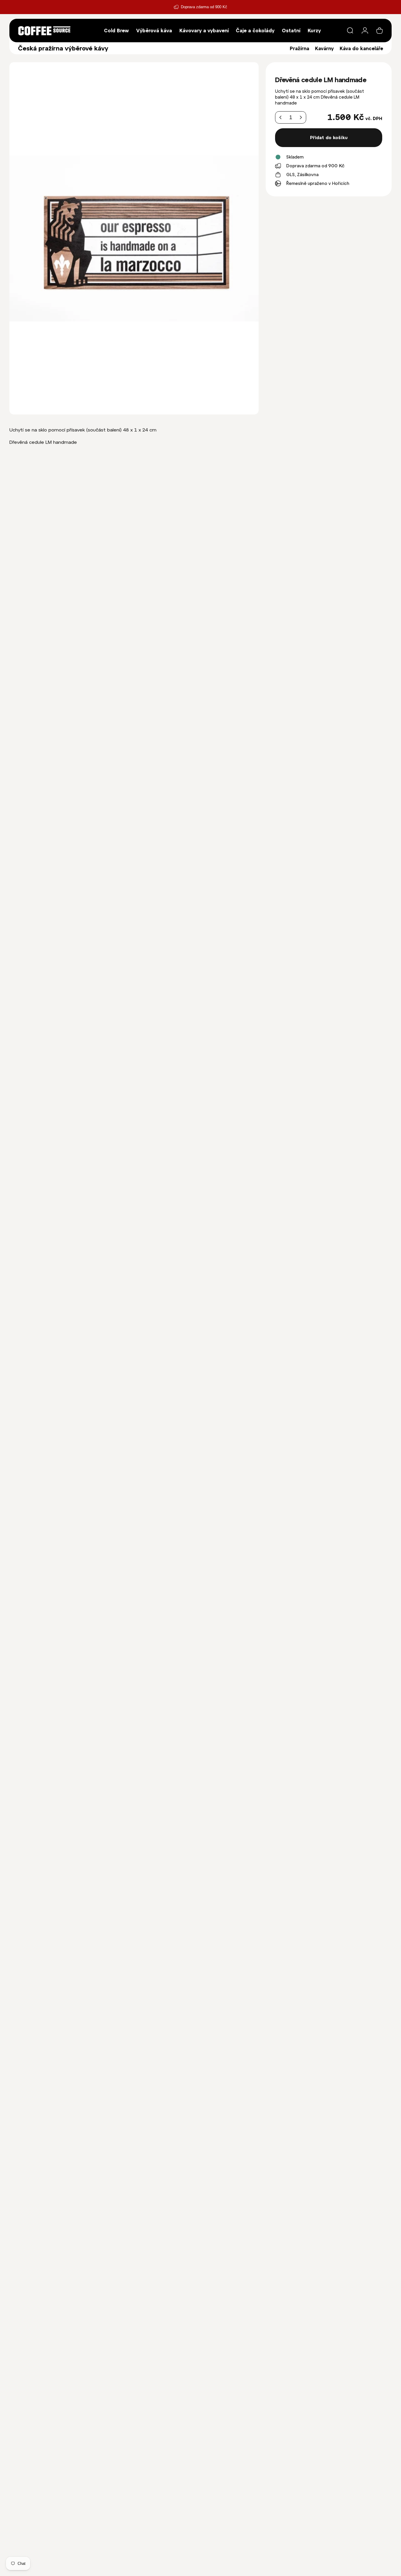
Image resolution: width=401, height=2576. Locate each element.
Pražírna (299, 48)
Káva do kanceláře (361, 48)
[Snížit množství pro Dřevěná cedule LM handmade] (281, 118)
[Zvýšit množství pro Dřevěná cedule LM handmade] (301, 118)
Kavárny (324, 48)
